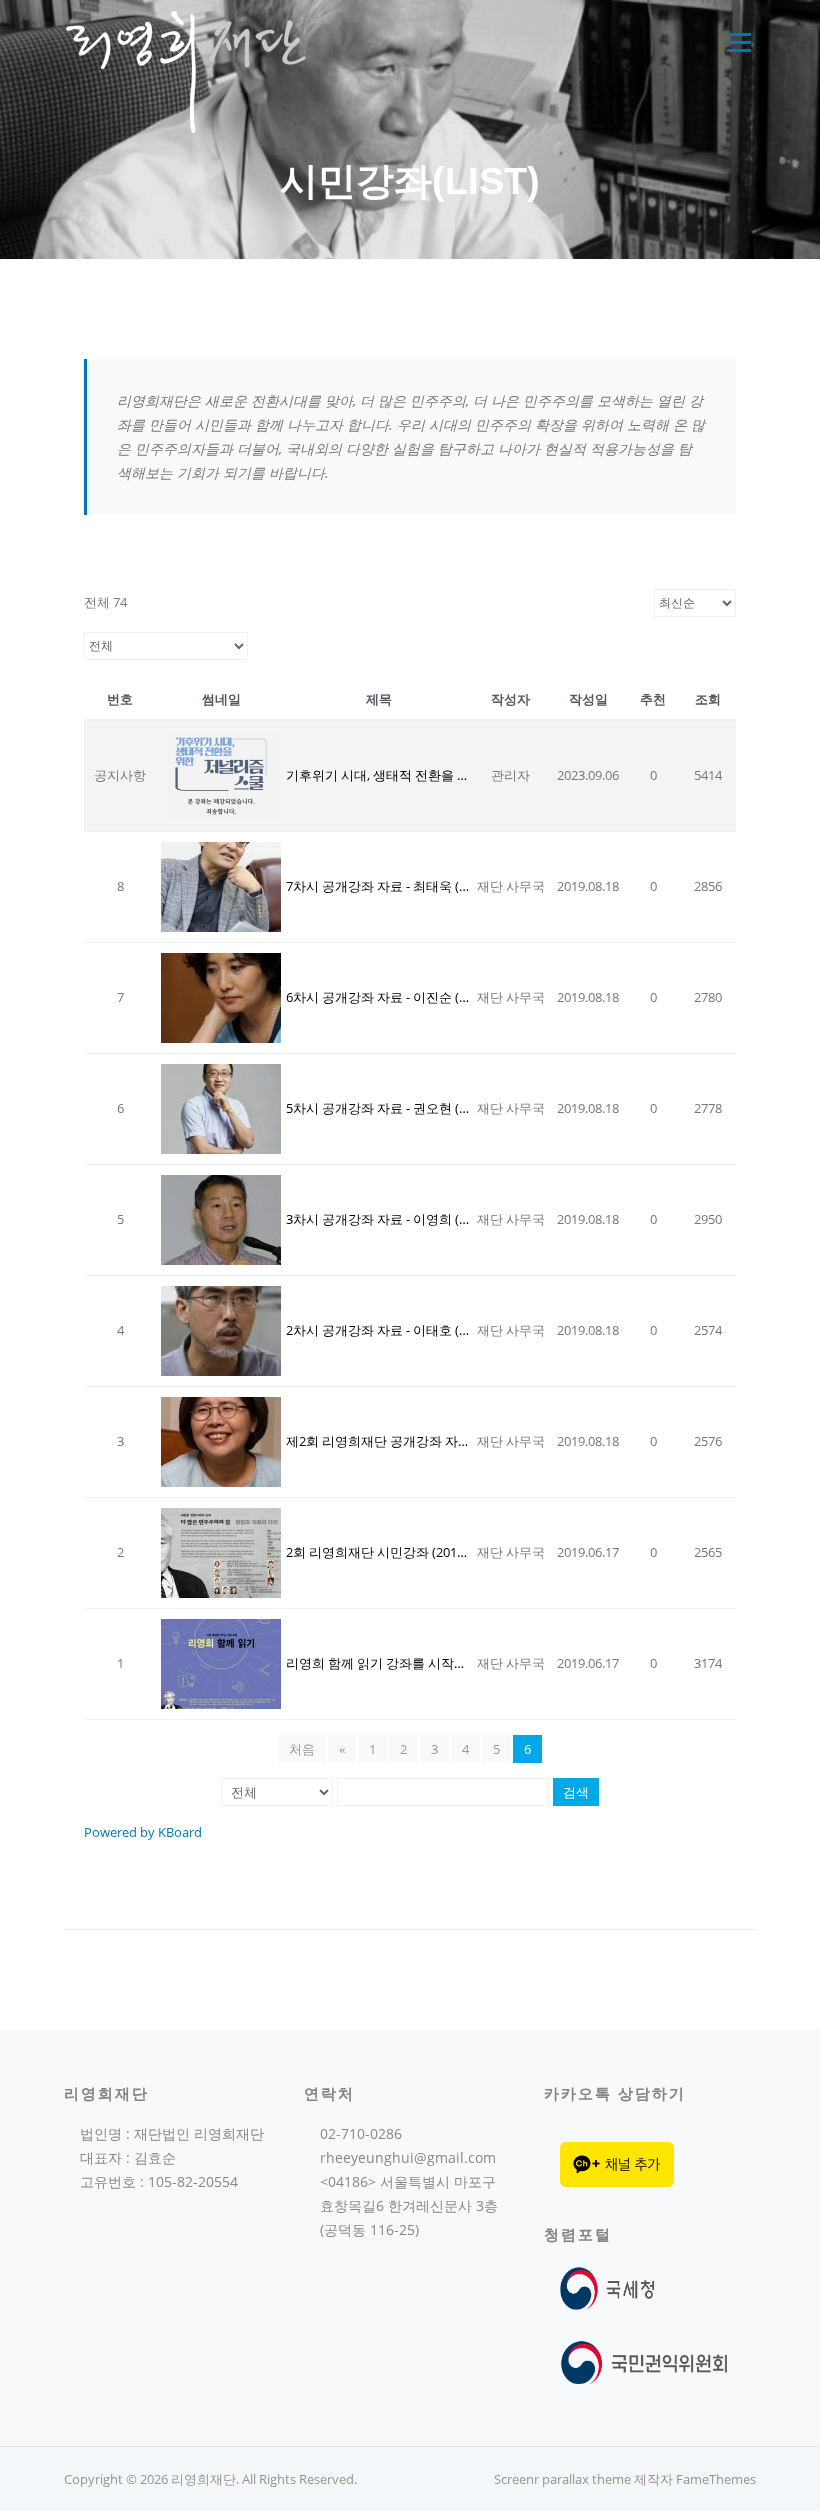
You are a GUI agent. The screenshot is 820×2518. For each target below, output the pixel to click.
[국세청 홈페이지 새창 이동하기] (611, 2287)
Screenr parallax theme (562, 2479)
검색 (576, 1792)
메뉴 (735, 42)
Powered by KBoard (143, 1832)
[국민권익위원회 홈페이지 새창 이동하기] (644, 2360)
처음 (302, 1749)
